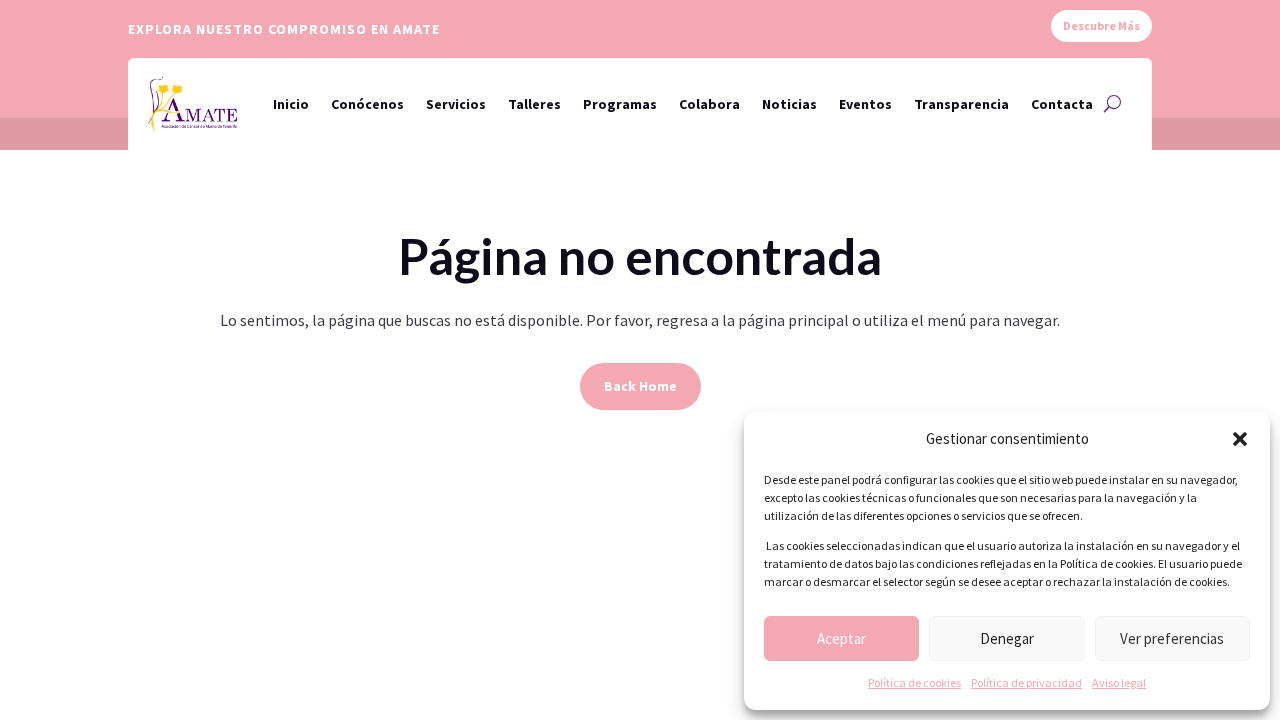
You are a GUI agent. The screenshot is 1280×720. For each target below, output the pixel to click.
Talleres (534, 104)
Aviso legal (1119, 682)
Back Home (640, 386)
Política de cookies (914, 682)
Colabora (709, 104)
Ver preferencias (1172, 638)
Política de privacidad (1026, 682)
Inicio (291, 104)
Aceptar (841, 638)
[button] (1240, 439)
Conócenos (367, 104)
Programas (620, 104)
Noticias (789, 104)
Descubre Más (1101, 25)
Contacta (1062, 104)
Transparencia (961, 104)
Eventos (865, 104)
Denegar (1007, 638)
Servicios (456, 104)
